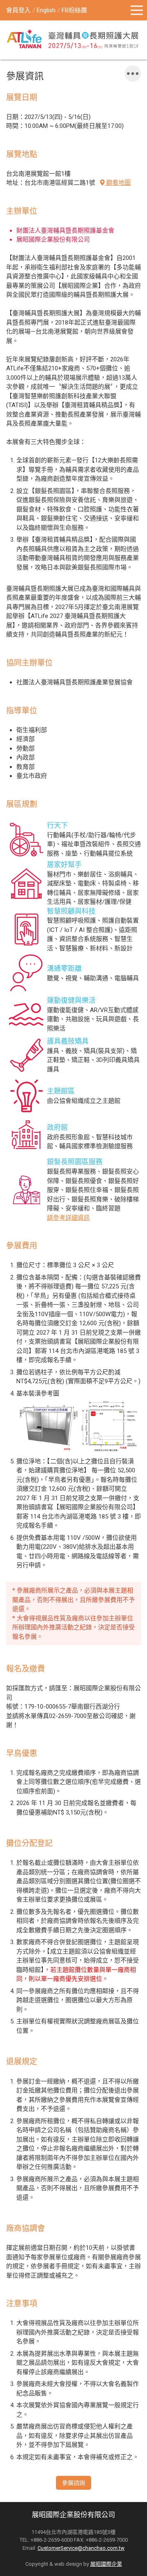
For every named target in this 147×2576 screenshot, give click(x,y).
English (46, 10)
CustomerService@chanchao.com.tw (81, 2548)
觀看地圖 (118, 183)
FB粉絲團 (74, 10)
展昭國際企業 (106, 2564)
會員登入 (18, 10)
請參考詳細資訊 (68, 1218)
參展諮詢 (73, 2483)
